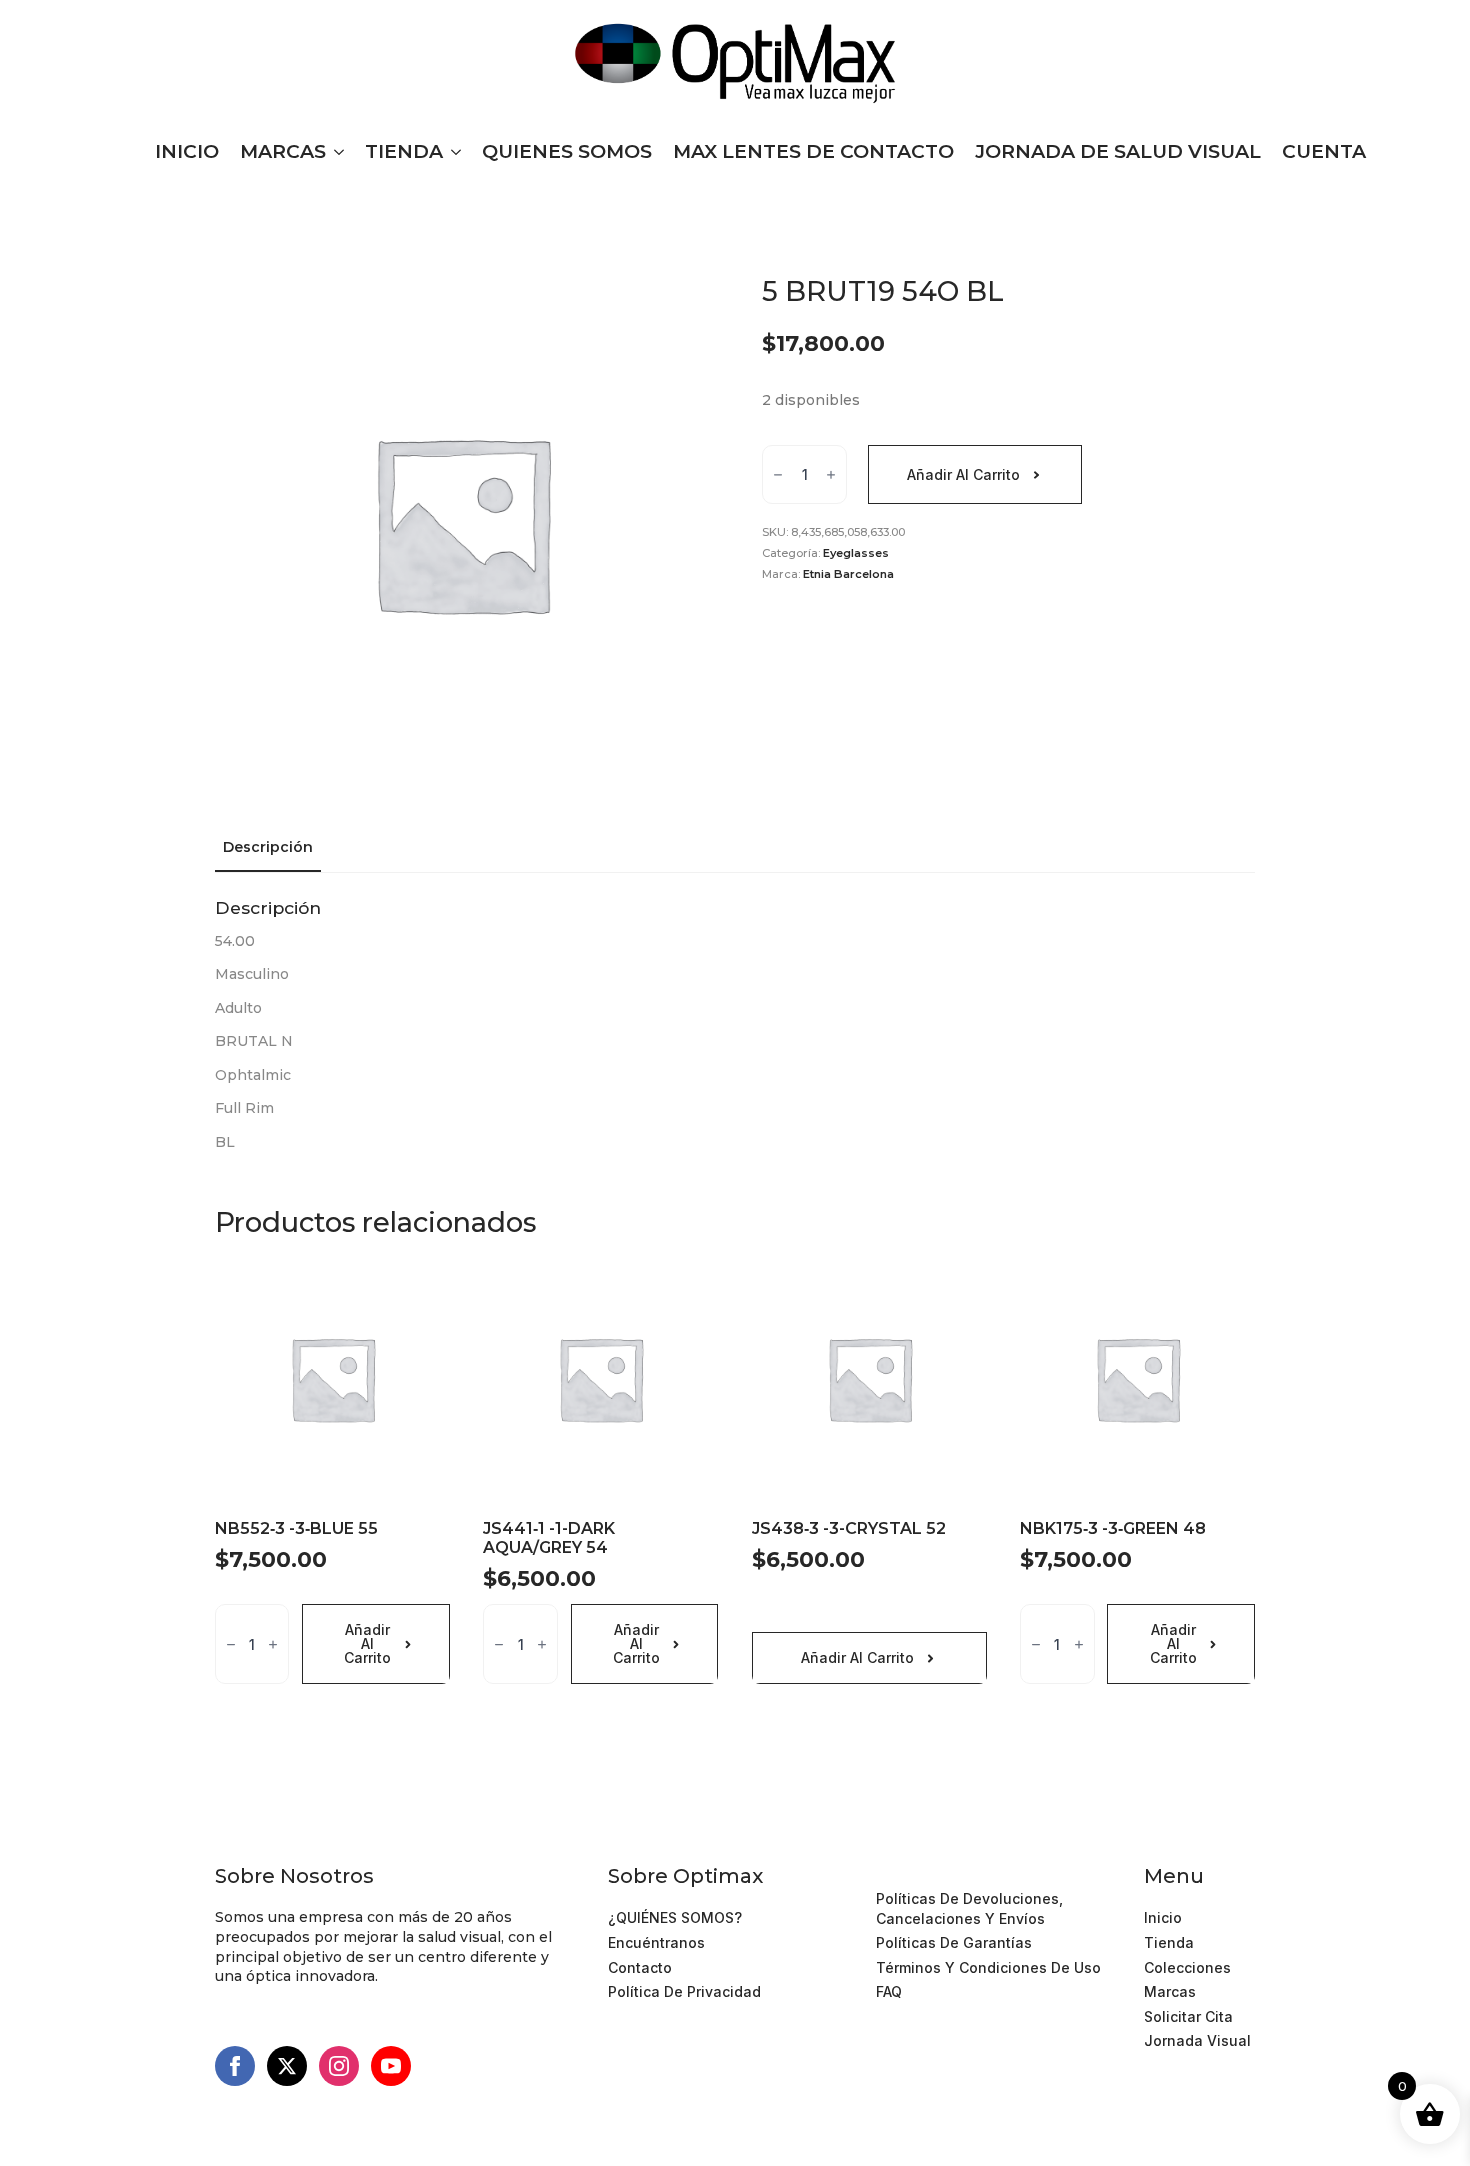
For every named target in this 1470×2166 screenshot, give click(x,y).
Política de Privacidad (684, 1991)
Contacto (640, 1967)
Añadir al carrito (963, 474)
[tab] (268, 847)
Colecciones (1187, 1967)
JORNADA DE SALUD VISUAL (1118, 151)
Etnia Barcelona (848, 574)
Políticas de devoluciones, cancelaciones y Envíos (969, 1908)
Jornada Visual (1197, 2040)
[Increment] (831, 475)
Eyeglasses (856, 553)
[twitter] (287, 2066)
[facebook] (235, 2066)
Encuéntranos (656, 1942)
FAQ (889, 1991)
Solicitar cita (1188, 2016)
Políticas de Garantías (954, 1942)
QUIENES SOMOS (567, 151)
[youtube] (391, 2066)
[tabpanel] (735, 1025)
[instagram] (339, 2066)
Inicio (1163, 1917)
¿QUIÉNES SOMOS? (675, 1917)
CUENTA (1324, 151)
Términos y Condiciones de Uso (988, 1873)
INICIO (187, 151)
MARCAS (283, 151)
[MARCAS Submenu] (335, 151)
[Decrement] (778, 475)
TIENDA (404, 151)
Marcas (1170, 1991)
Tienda (1169, 1942)
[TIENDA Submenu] (452, 151)
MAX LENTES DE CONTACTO (813, 151)
